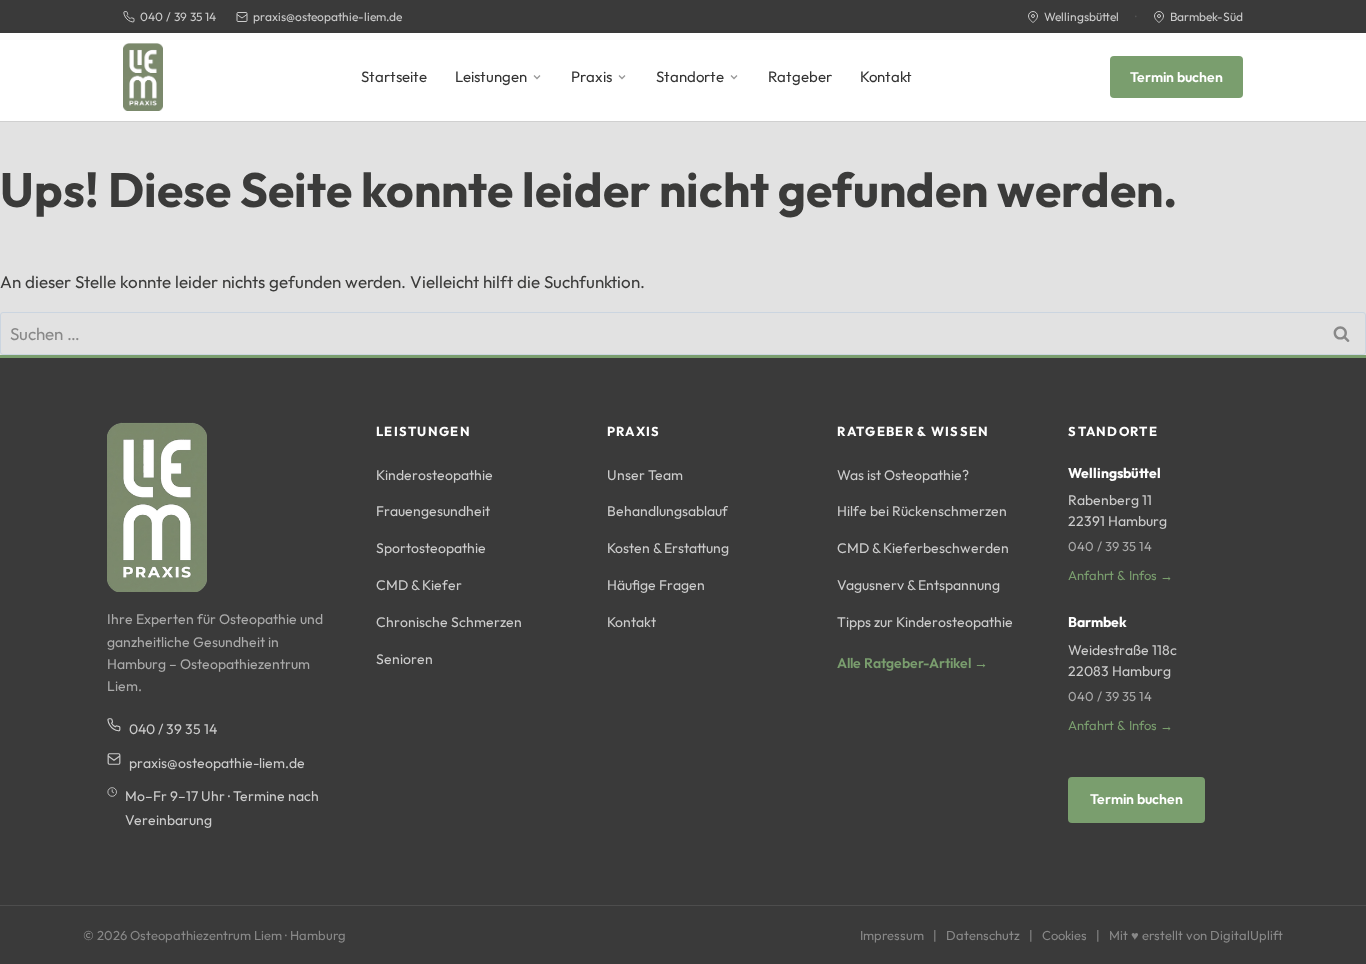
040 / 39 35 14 (178, 16)
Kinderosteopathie (434, 475)
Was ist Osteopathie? (903, 475)
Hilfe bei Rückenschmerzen (922, 511)
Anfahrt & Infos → (1120, 575)
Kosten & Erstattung (668, 548)
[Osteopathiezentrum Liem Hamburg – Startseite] (143, 77)
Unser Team (645, 475)
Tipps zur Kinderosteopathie (925, 622)
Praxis (591, 76)
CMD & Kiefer (419, 585)
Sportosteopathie (431, 548)
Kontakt (886, 76)
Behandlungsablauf (667, 511)
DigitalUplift (1246, 935)
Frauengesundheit (433, 511)
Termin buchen (1176, 77)
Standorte (690, 76)
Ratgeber (800, 76)
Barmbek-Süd (1206, 16)
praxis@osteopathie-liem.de (327, 16)
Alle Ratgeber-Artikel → (912, 663)
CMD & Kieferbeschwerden (923, 548)
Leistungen (491, 76)
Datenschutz (983, 935)
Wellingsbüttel (1081, 16)
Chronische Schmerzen (449, 622)
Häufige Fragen (656, 585)
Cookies (1064, 935)
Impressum (892, 935)
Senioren (404, 659)
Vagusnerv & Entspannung (918, 585)
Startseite (394, 76)
